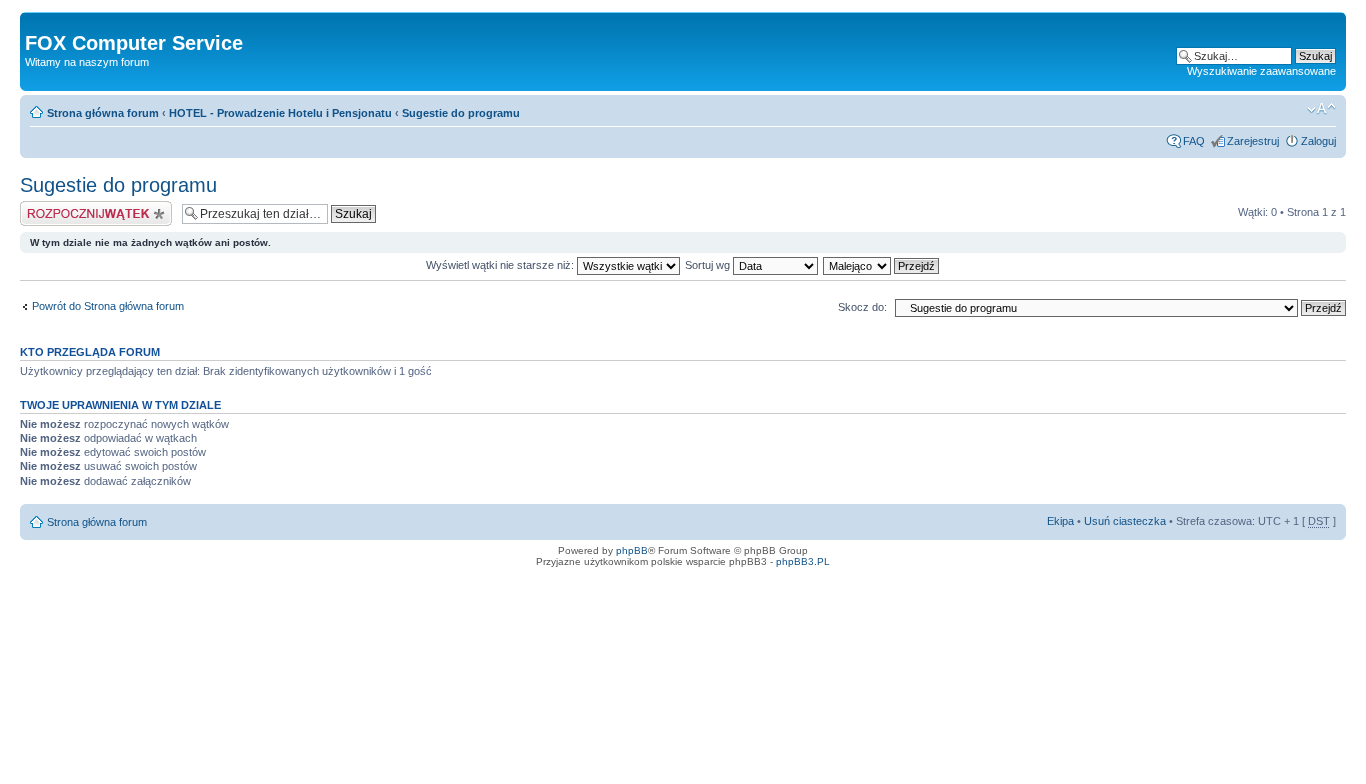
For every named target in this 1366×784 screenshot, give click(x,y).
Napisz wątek (53, 207)
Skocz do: (862, 307)
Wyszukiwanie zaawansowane (1261, 71)
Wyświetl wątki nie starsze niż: (501, 265)
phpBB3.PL (803, 561)
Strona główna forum (103, 113)
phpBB (632, 550)
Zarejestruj (1253, 141)
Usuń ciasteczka (1125, 521)
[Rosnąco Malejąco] (882, 265)
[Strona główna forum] (36, 22)
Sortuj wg (709, 265)
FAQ (1194, 141)
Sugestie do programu (461, 113)
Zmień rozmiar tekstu (1321, 109)
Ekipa (1060, 521)
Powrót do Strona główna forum (108, 306)
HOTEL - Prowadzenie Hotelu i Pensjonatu (280, 113)
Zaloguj (1318, 141)
